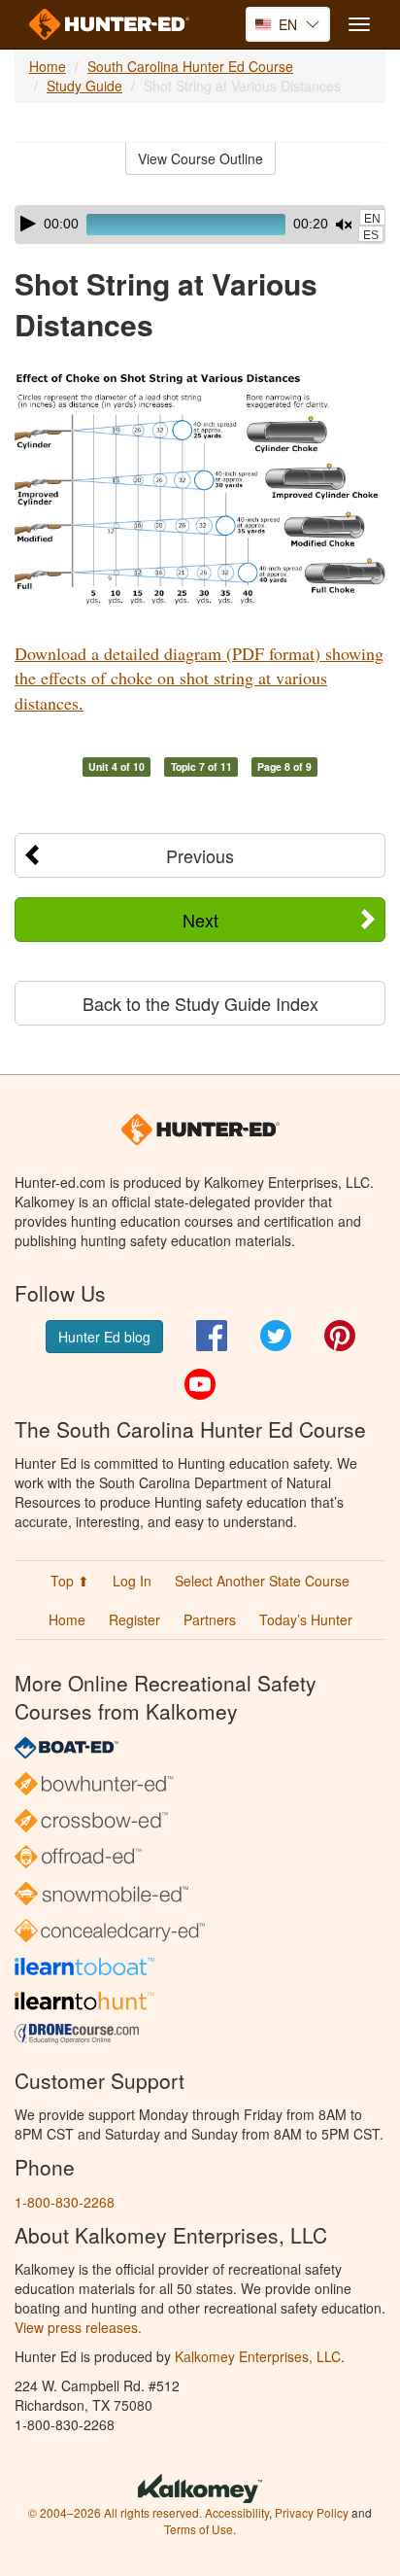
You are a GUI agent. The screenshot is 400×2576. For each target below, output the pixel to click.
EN (372, 219)
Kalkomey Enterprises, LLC (258, 2356)
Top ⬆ (70, 1581)
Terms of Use (199, 2529)
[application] (200, 225)
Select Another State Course (262, 1581)
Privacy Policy (312, 2512)
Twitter (276, 1336)
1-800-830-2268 (65, 2202)
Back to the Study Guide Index (200, 1003)
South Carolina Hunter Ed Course (190, 66)
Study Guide (84, 86)
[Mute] (344, 225)
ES (371, 235)
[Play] (28, 224)
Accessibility (237, 2512)
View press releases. (78, 2327)
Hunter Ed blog (104, 1337)
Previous (200, 855)
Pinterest (340, 1336)
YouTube (200, 1384)
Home (48, 66)
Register (134, 1619)
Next (200, 920)
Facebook (212, 1336)
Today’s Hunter (306, 1619)
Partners (210, 1619)
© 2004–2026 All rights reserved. (115, 2512)
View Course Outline (200, 158)
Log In (132, 1581)
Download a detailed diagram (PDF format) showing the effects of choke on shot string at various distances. (199, 678)
